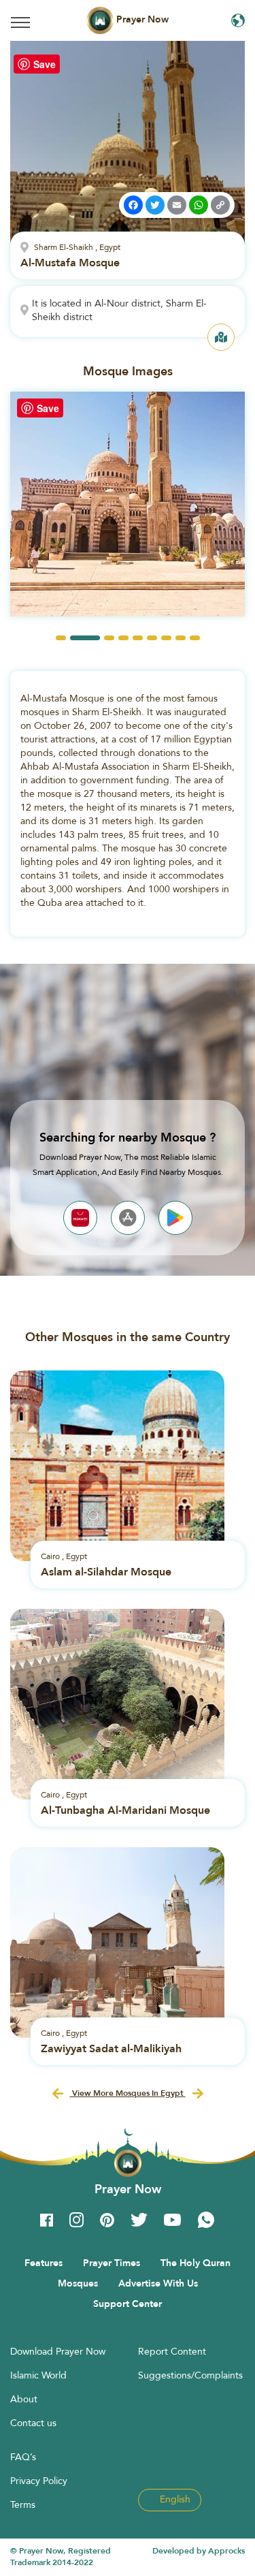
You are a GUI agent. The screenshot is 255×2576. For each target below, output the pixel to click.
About (24, 2399)
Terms (23, 2504)
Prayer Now (141, 19)
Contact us (33, 2423)
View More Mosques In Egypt (128, 2093)
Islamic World (38, 2375)
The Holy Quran (195, 2263)
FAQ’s (23, 2457)
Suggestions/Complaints (190, 2375)
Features (44, 2263)
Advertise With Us (158, 2283)
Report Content (172, 2351)
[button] (61, 638)
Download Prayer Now (58, 2351)
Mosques (78, 2283)
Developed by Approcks (199, 2551)
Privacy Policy (39, 2481)
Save (45, 64)
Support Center (128, 2304)
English (174, 2499)
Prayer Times (112, 2263)
